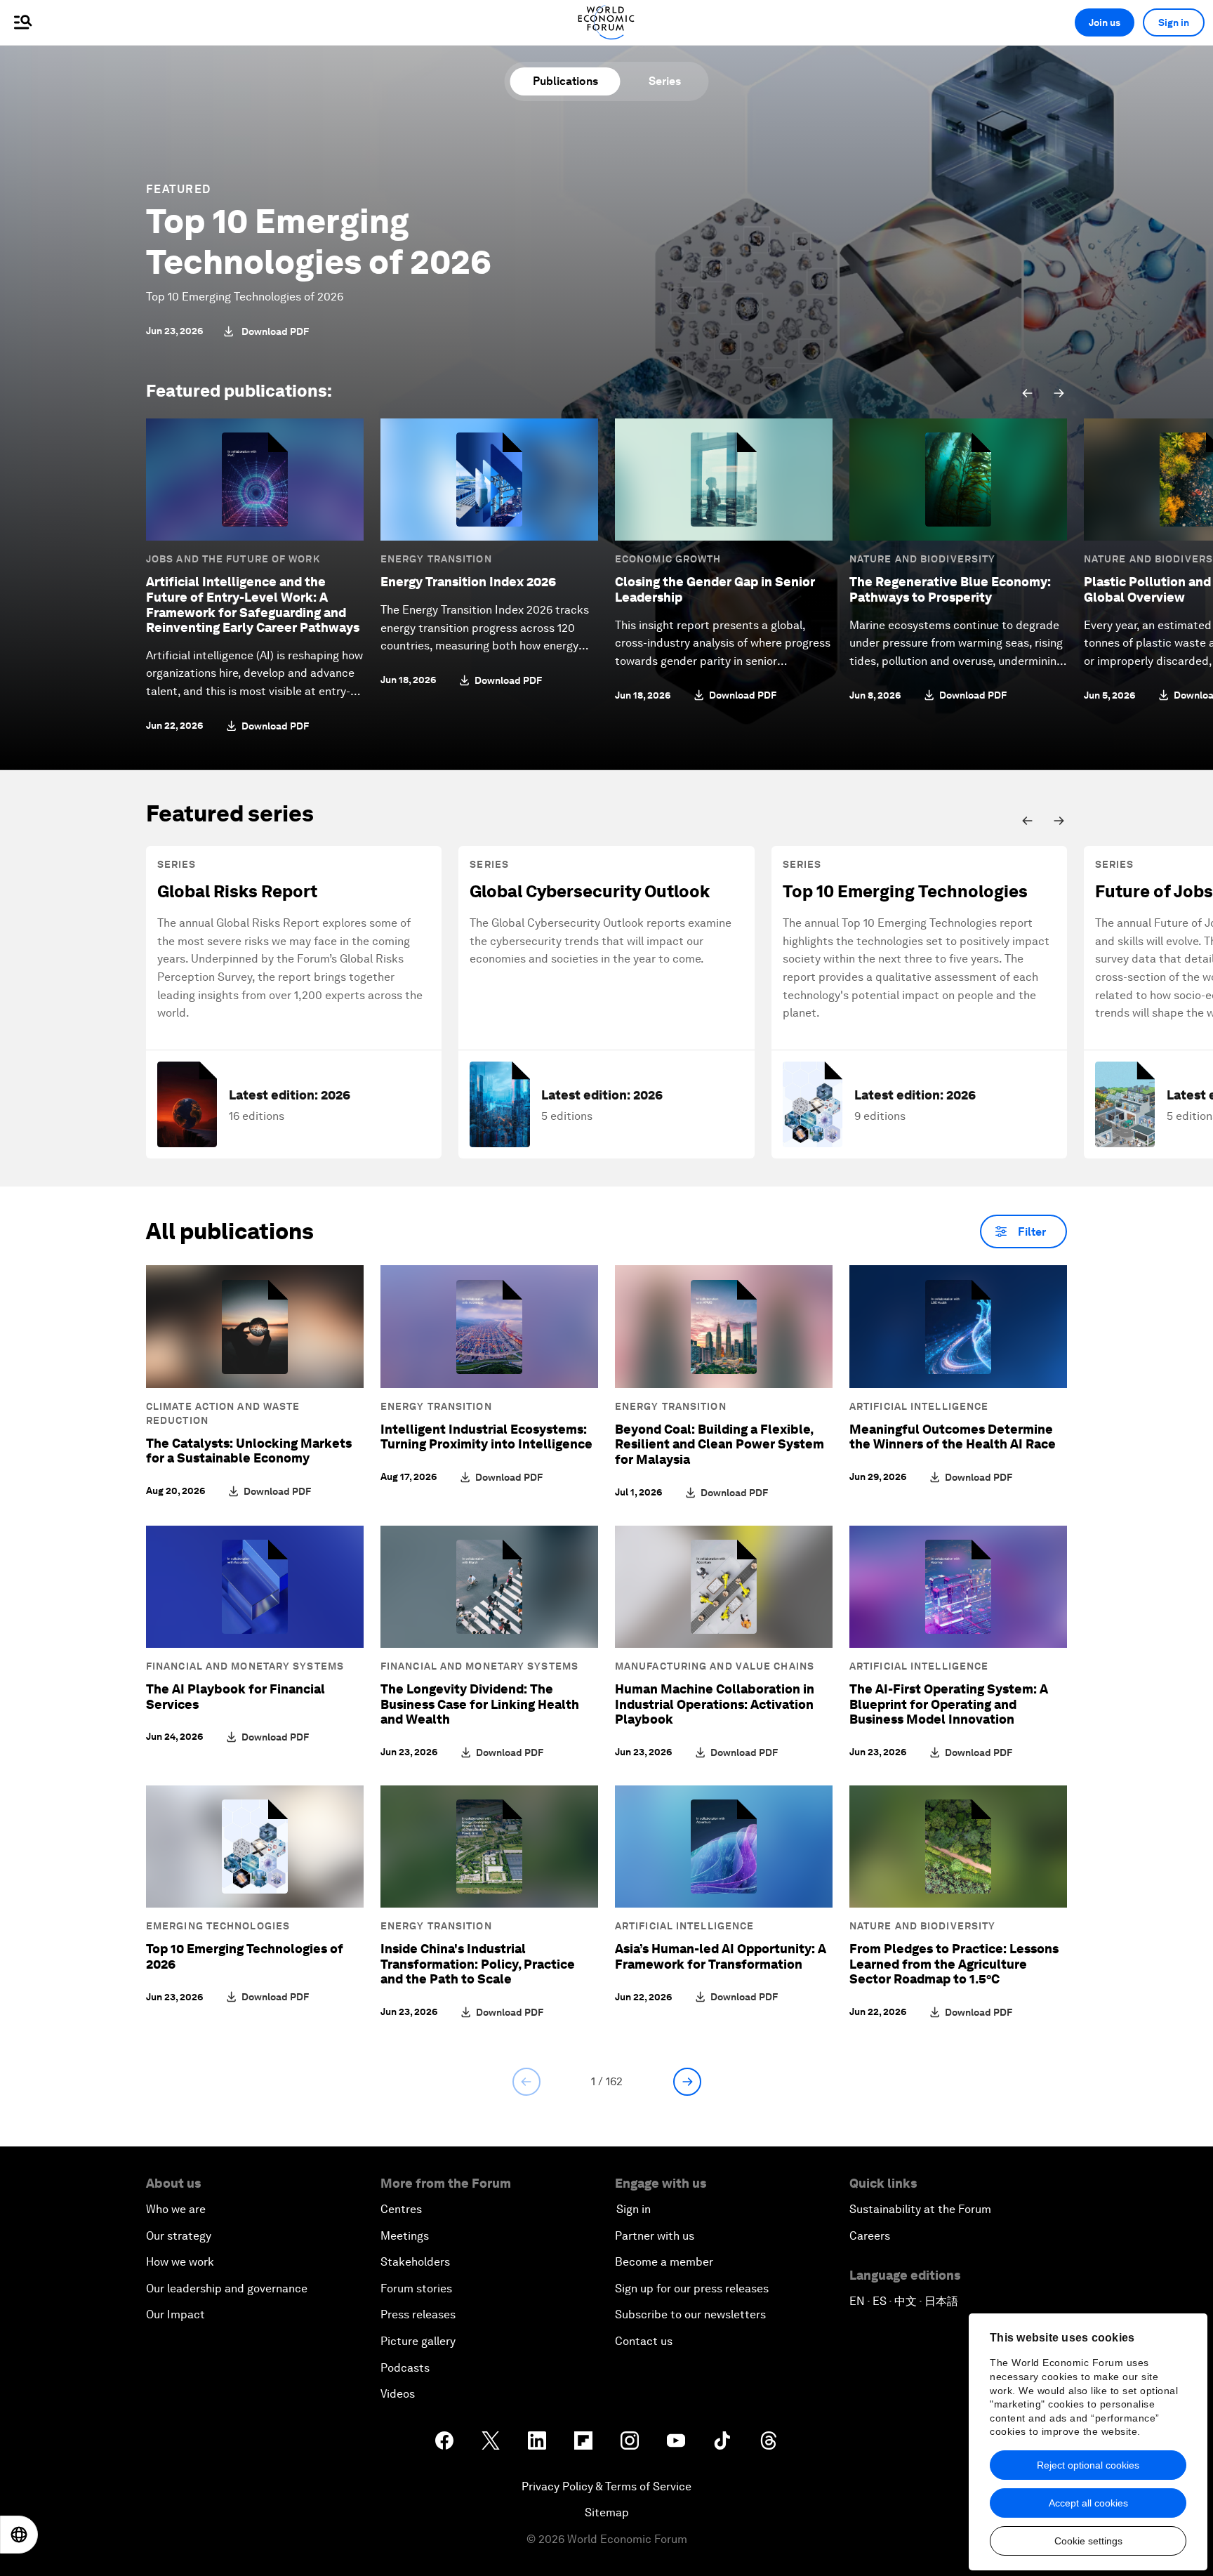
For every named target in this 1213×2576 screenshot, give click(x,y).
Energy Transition (436, 559)
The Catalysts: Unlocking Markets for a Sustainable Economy (249, 1451)
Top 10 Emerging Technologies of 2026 (319, 242)
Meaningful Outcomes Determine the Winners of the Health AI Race (953, 1437)
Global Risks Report (237, 891)
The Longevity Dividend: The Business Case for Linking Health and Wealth (480, 1704)
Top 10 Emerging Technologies (905, 891)
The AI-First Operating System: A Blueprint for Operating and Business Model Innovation (949, 1704)
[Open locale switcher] (19, 2535)
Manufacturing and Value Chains (715, 1666)
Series (665, 81)
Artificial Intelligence (919, 1406)
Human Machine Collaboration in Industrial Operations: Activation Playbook (715, 1704)
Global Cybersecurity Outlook (590, 891)
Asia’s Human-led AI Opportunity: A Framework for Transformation (721, 1956)
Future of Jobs (1154, 891)
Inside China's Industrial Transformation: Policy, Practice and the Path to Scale (478, 1964)
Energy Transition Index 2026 (468, 582)
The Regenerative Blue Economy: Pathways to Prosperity (950, 589)
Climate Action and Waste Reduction (223, 1413)
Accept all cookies (1088, 2503)
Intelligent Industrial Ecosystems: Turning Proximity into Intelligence (486, 1437)
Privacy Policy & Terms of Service (606, 2486)
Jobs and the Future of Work (233, 559)
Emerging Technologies (218, 1926)
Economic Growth (668, 559)
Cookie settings (1088, 2541)
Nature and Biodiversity (922, 559)
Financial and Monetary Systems (245, 1666)
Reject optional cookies (1088, 2465)
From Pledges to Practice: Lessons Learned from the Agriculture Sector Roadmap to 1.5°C (954, 1964)
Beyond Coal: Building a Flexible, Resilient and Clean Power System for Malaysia (720, 1444)
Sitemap (607, 2512)
